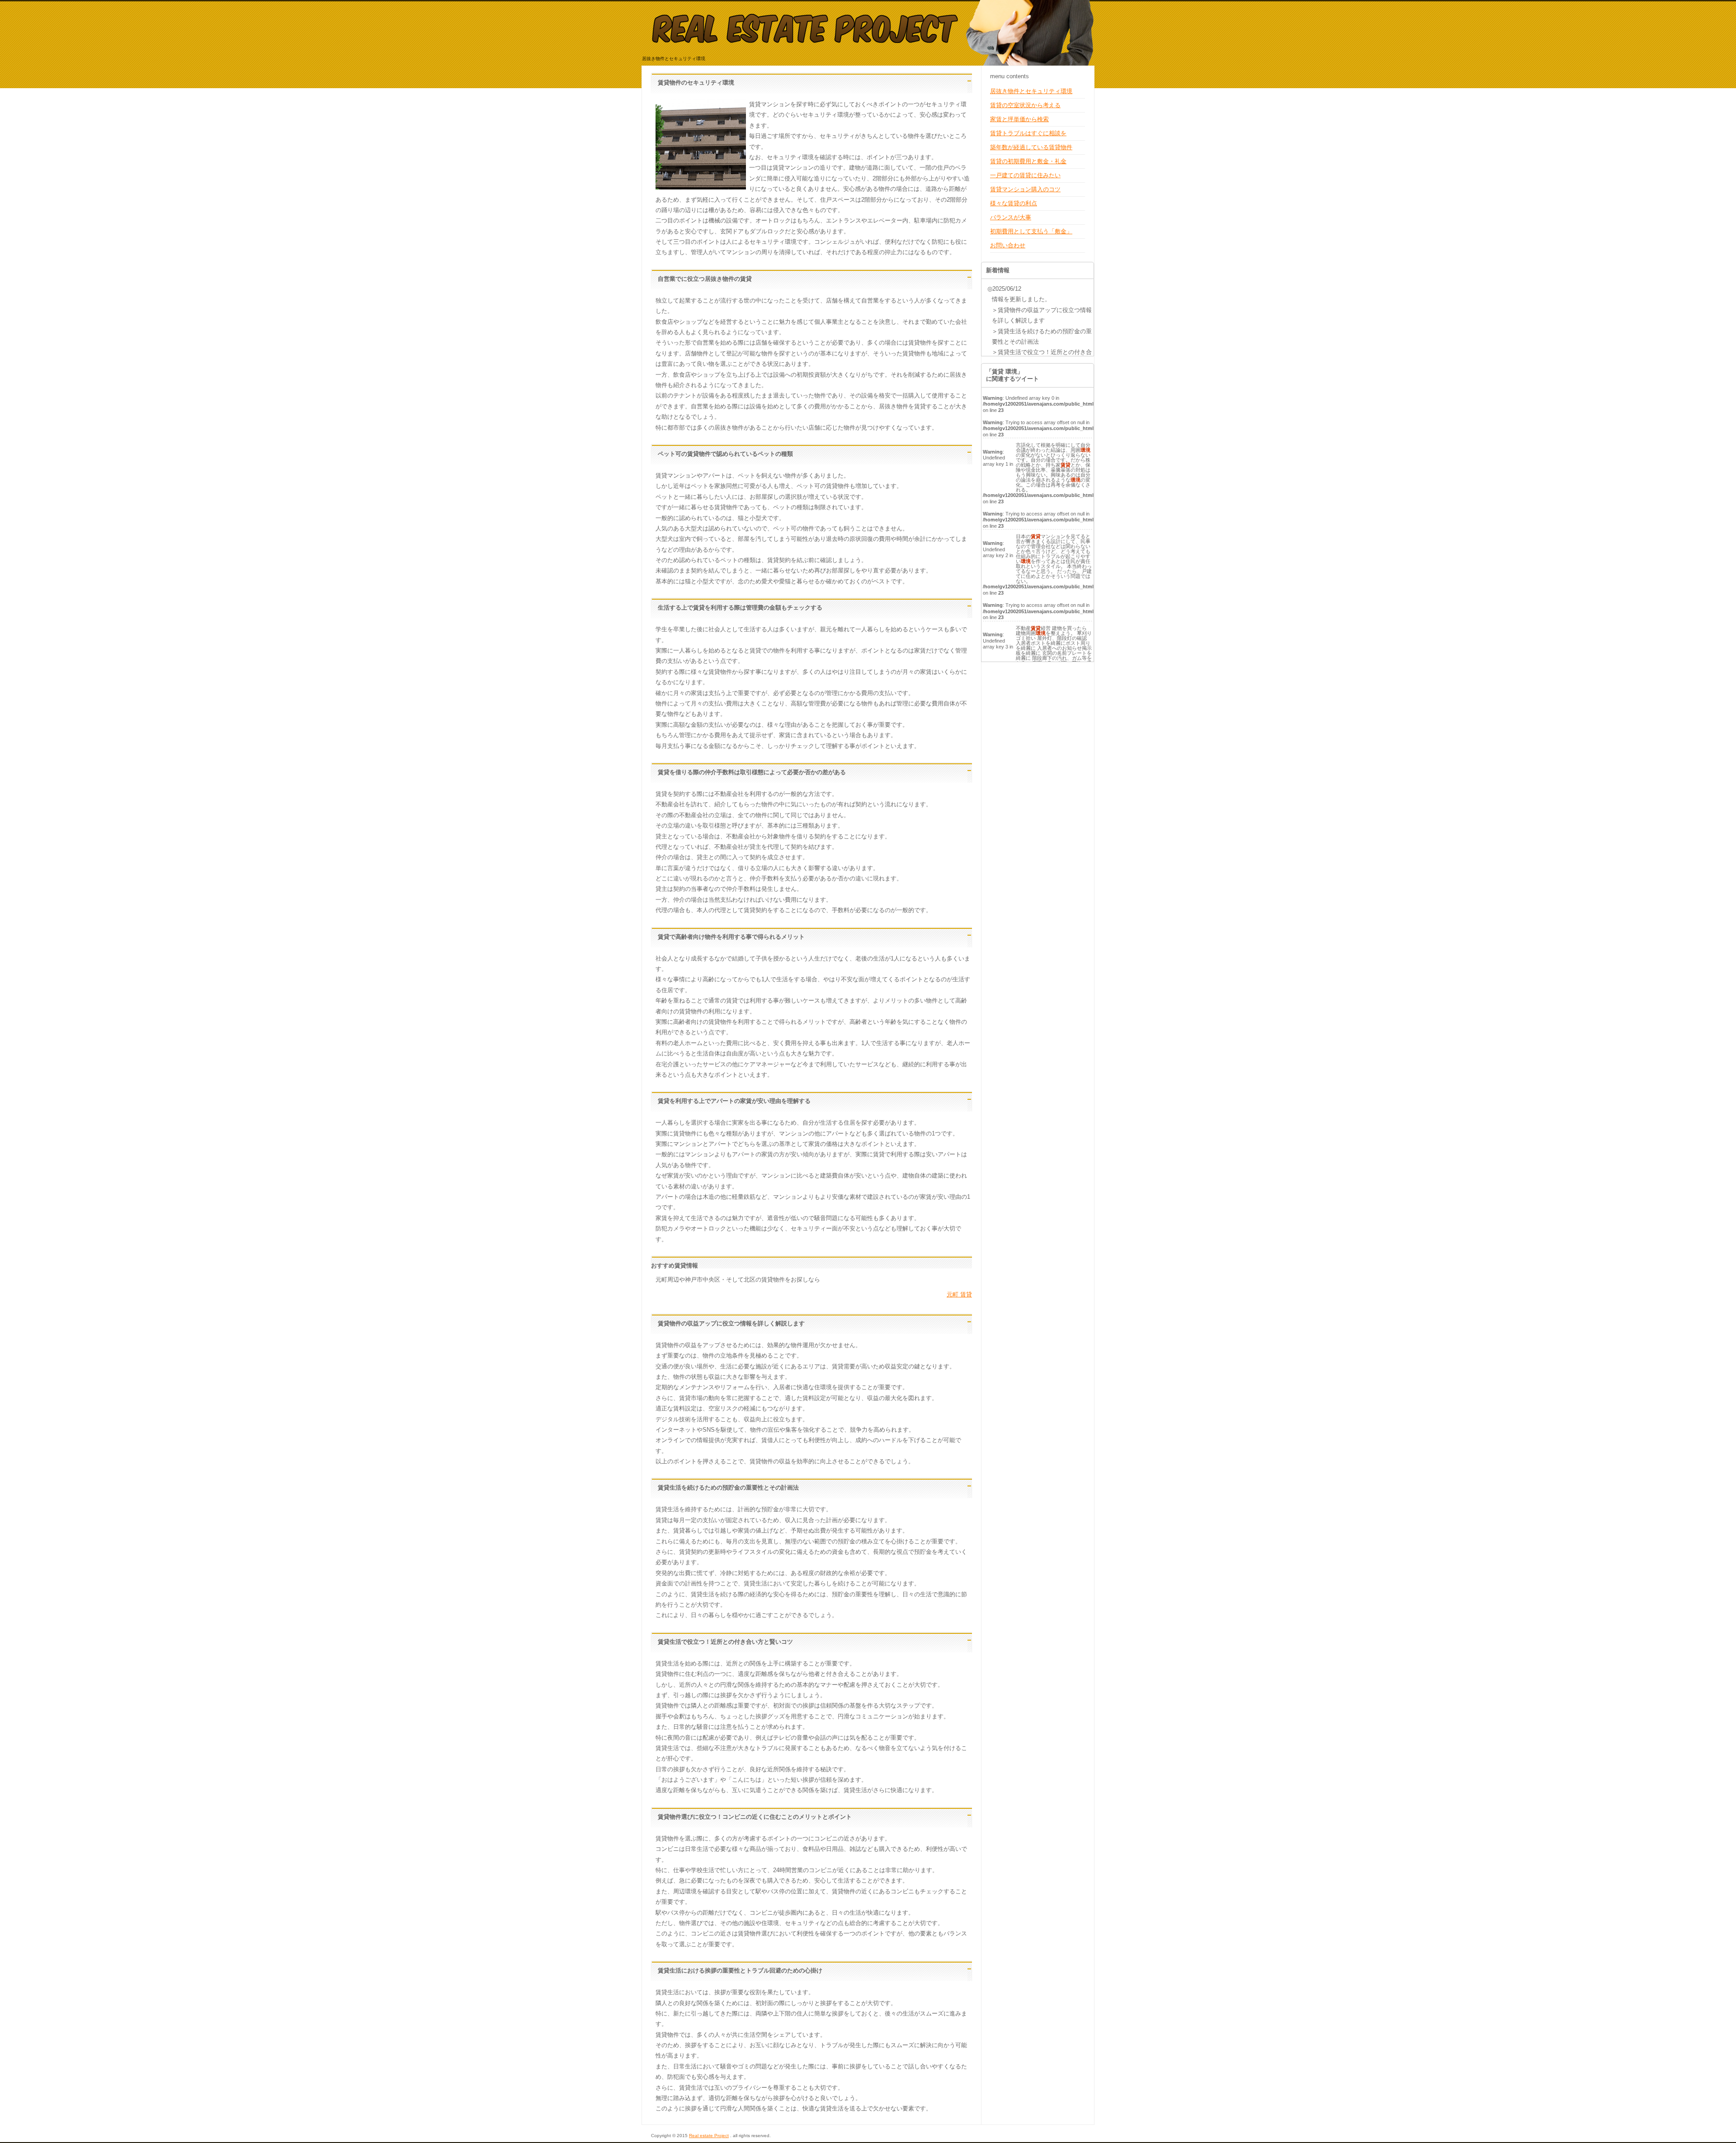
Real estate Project (709, 2136)
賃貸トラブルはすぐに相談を (1028, 133)
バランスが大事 (1011, 217)
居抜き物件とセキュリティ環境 (1031, 91)
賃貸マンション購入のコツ (1025, 189)
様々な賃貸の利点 (1014, 203)
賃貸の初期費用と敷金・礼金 (1028, 161)
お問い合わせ (1008, 245)
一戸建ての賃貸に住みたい (1025, 175)
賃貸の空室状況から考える (1025, 105)
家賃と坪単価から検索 (1019, 119)
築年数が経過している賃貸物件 (1031, 147)
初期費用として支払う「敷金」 (1031, 231)
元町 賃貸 (959, 1294)
